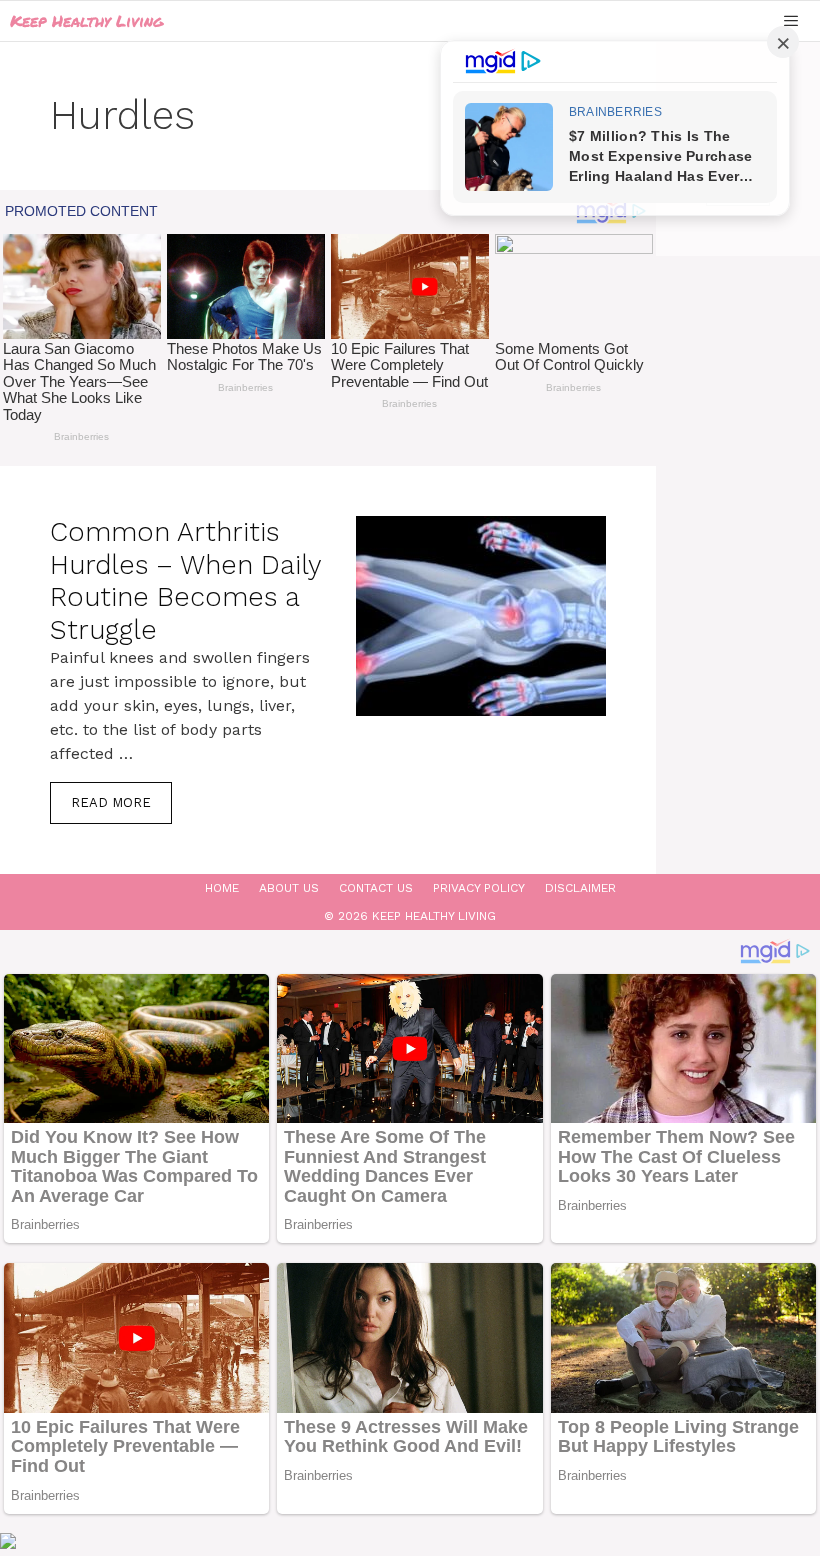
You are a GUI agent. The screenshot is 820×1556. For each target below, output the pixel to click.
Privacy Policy (479, 888)
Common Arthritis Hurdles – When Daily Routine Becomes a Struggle (185, 580)
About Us (289, 888)
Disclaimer (580, 888)
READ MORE (111, 802)
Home (222, 888)
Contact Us (376, 888)
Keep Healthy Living (86, 20)
